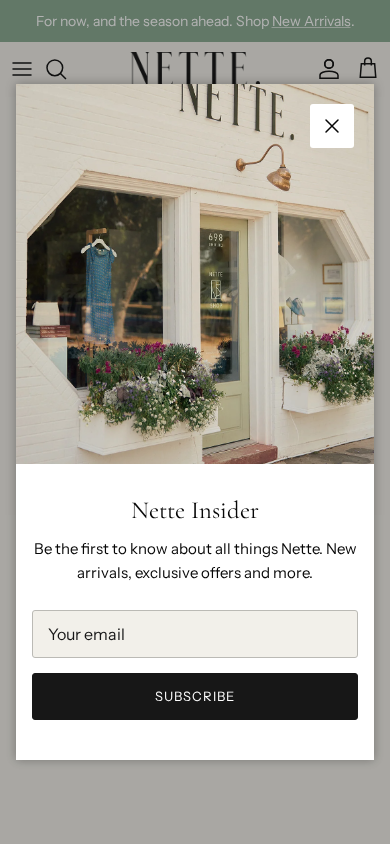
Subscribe (195, 696)
